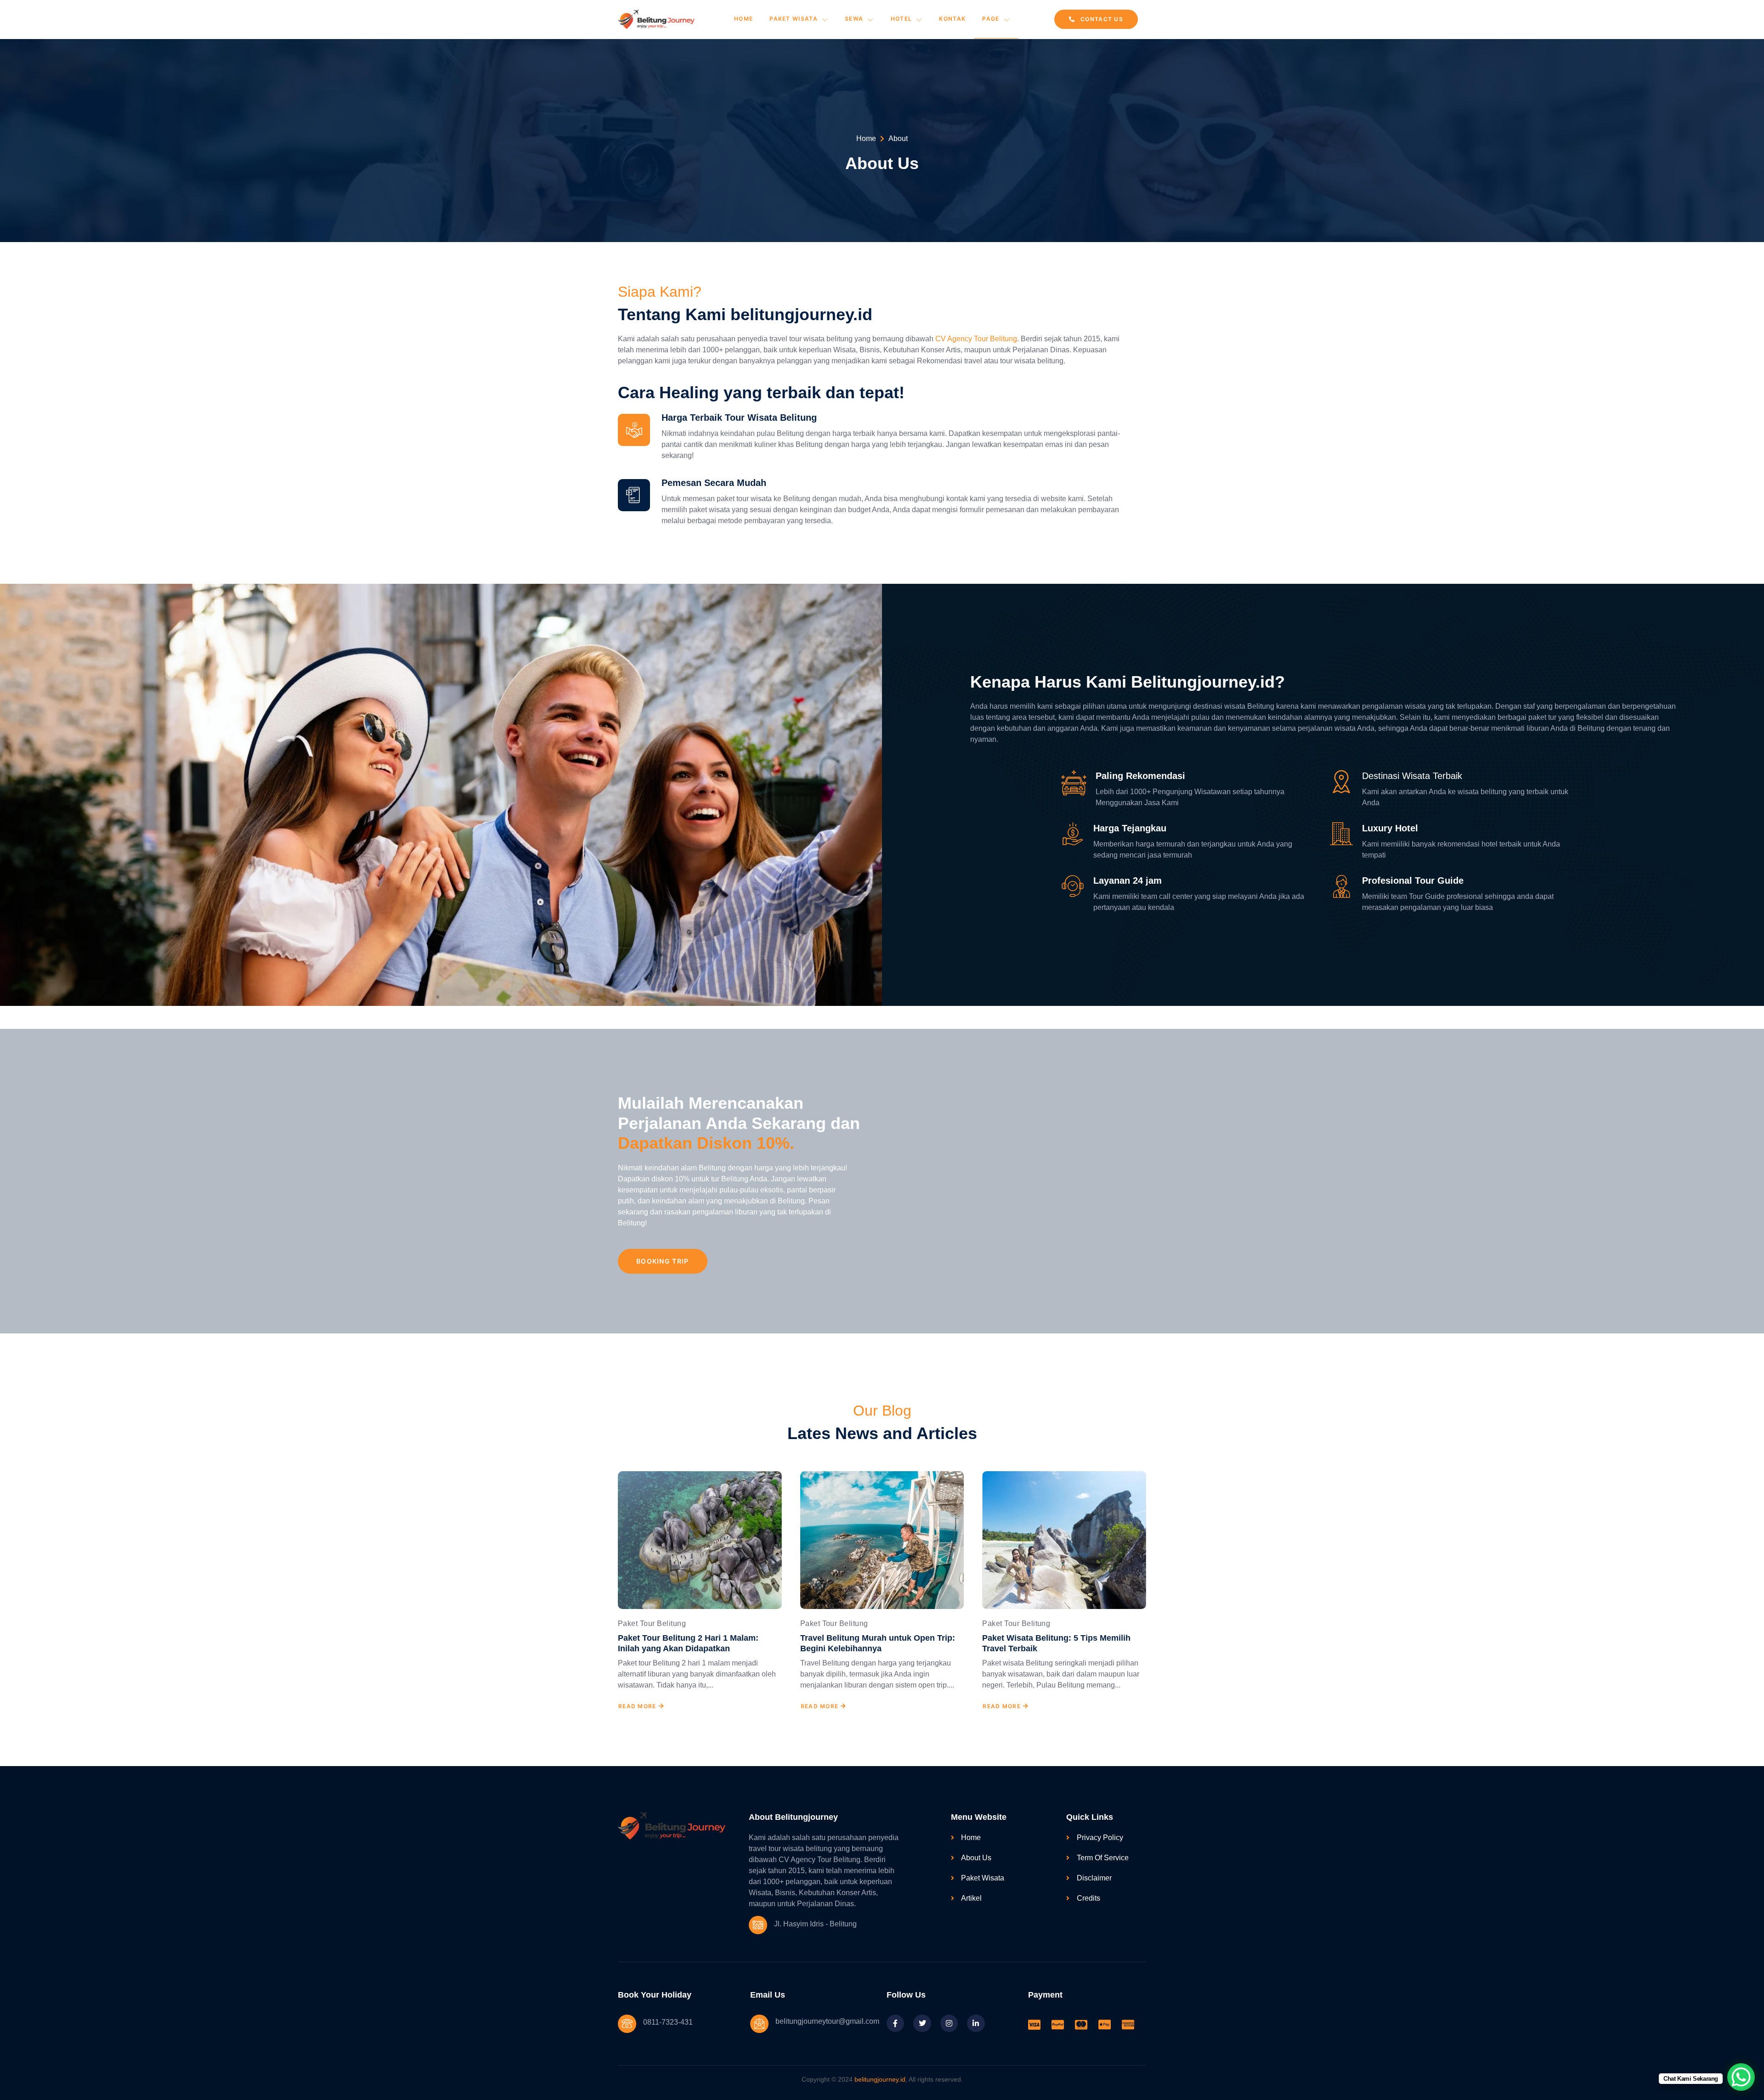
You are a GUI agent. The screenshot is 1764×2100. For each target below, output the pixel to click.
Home (743, 19)
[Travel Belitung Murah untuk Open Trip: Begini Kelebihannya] (882, 1540)
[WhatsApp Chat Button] (1741, 2077)
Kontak (952, 19)
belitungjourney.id (880, 2079)
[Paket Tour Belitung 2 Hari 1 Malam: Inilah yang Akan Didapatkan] (700, 1540)
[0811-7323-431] (627, 2024)
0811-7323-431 (668, 2022)
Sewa (854, 19)
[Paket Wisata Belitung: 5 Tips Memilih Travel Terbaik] (1064, 1540)
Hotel (902, 19)
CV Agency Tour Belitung (976, 339)
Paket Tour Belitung (652, 1623)
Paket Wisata (794, 19)
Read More (637, 1706)
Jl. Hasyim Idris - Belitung (815, 1924)
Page (991, 19)
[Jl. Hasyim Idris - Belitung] (758, 1925)
